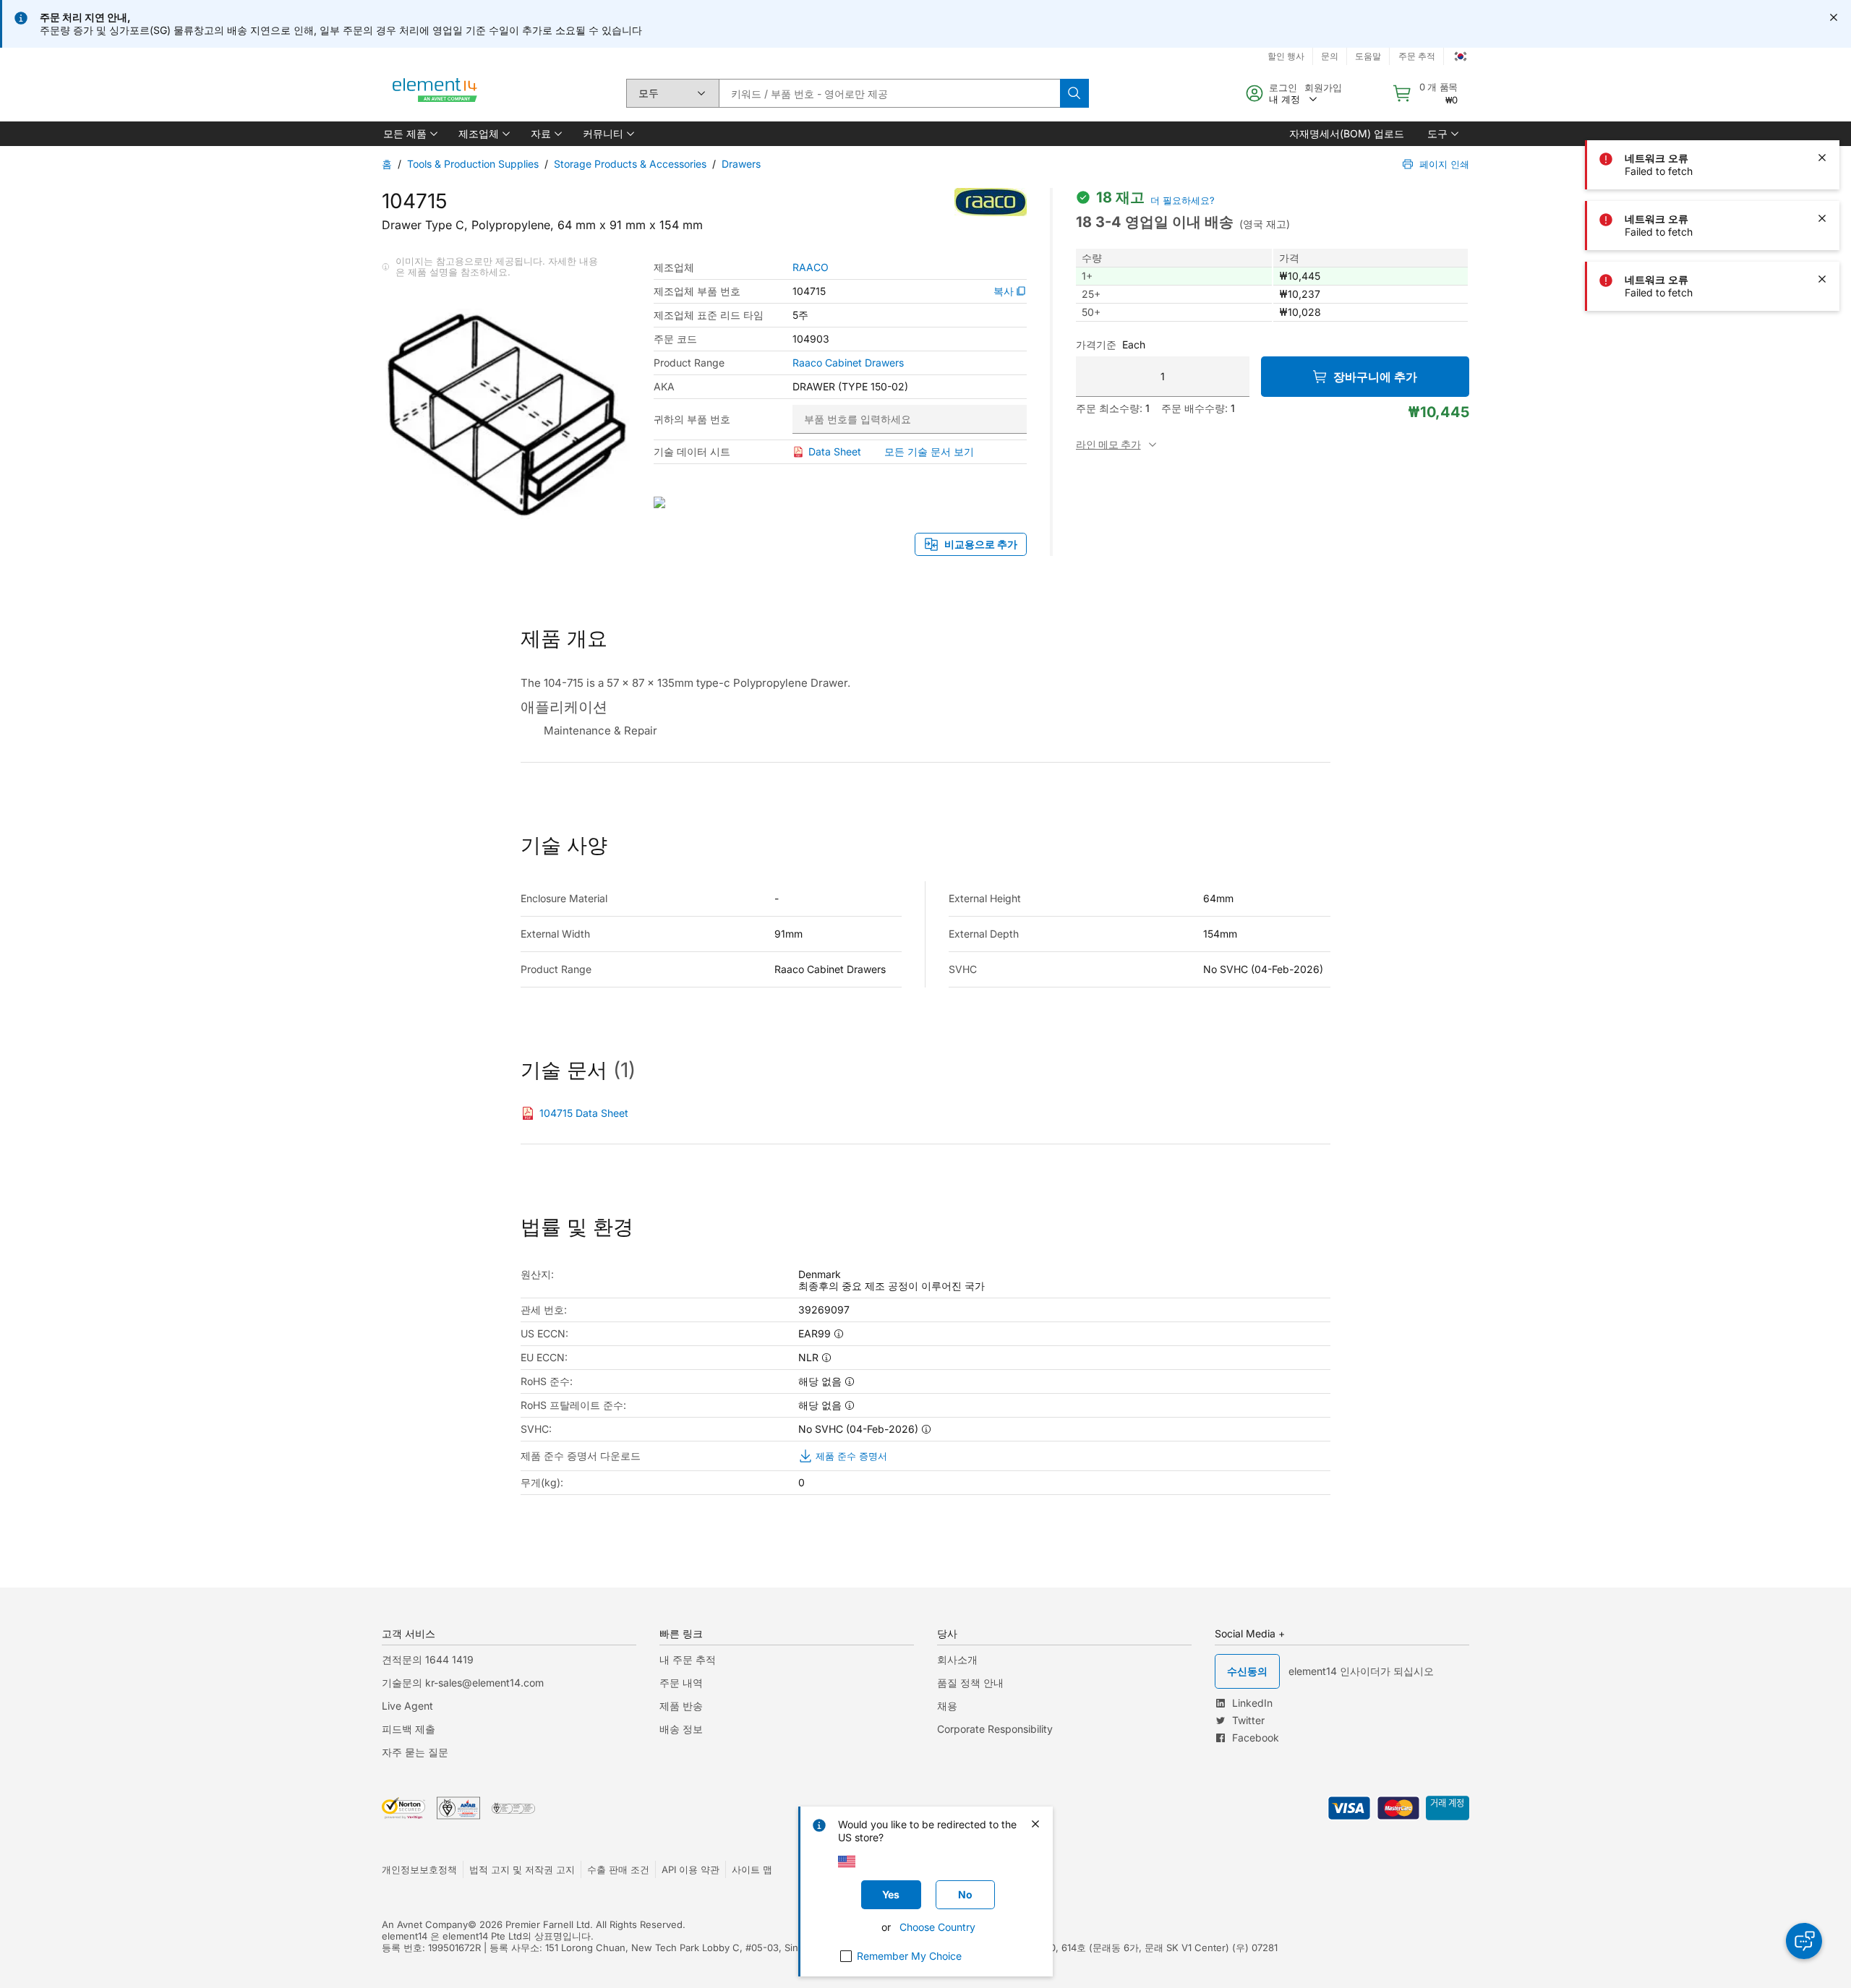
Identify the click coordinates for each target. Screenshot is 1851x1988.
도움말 (1368, 56)
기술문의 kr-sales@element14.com (463, 1683)
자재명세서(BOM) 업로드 (1347, 133)
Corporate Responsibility (995, 1729)
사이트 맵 (752, 1869)
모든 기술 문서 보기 (929, 451)
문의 (1330, 56)
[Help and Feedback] (1804, 1941)
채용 (947, 1706)
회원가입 (1323, 87)
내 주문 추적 (688, 1659)
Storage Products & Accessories (630, 164)
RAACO (811, 267)
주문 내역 (681, 1683)
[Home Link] (435, 93)
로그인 (1283, 87)
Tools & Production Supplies (473, 164)
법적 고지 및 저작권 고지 (522, 1869)
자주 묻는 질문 (415, 1752)
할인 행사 (1286, 56)
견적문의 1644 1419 (428, 1659)
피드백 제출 (409, 1729)
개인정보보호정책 (419, 1869)
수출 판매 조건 (618, 1869)
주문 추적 (1417, 56)
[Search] (1074, 93)
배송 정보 (681, 1729)
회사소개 (957, 1659)
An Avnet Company (425, 1924)
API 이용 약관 (691, 1869)
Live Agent (407, 1706)
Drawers (741, 164)
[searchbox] (889, 93)
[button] (409, 134)
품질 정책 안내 (970, 1683)
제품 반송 (681, 1706)
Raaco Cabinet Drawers (848, 363)
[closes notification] (1834, 17)
